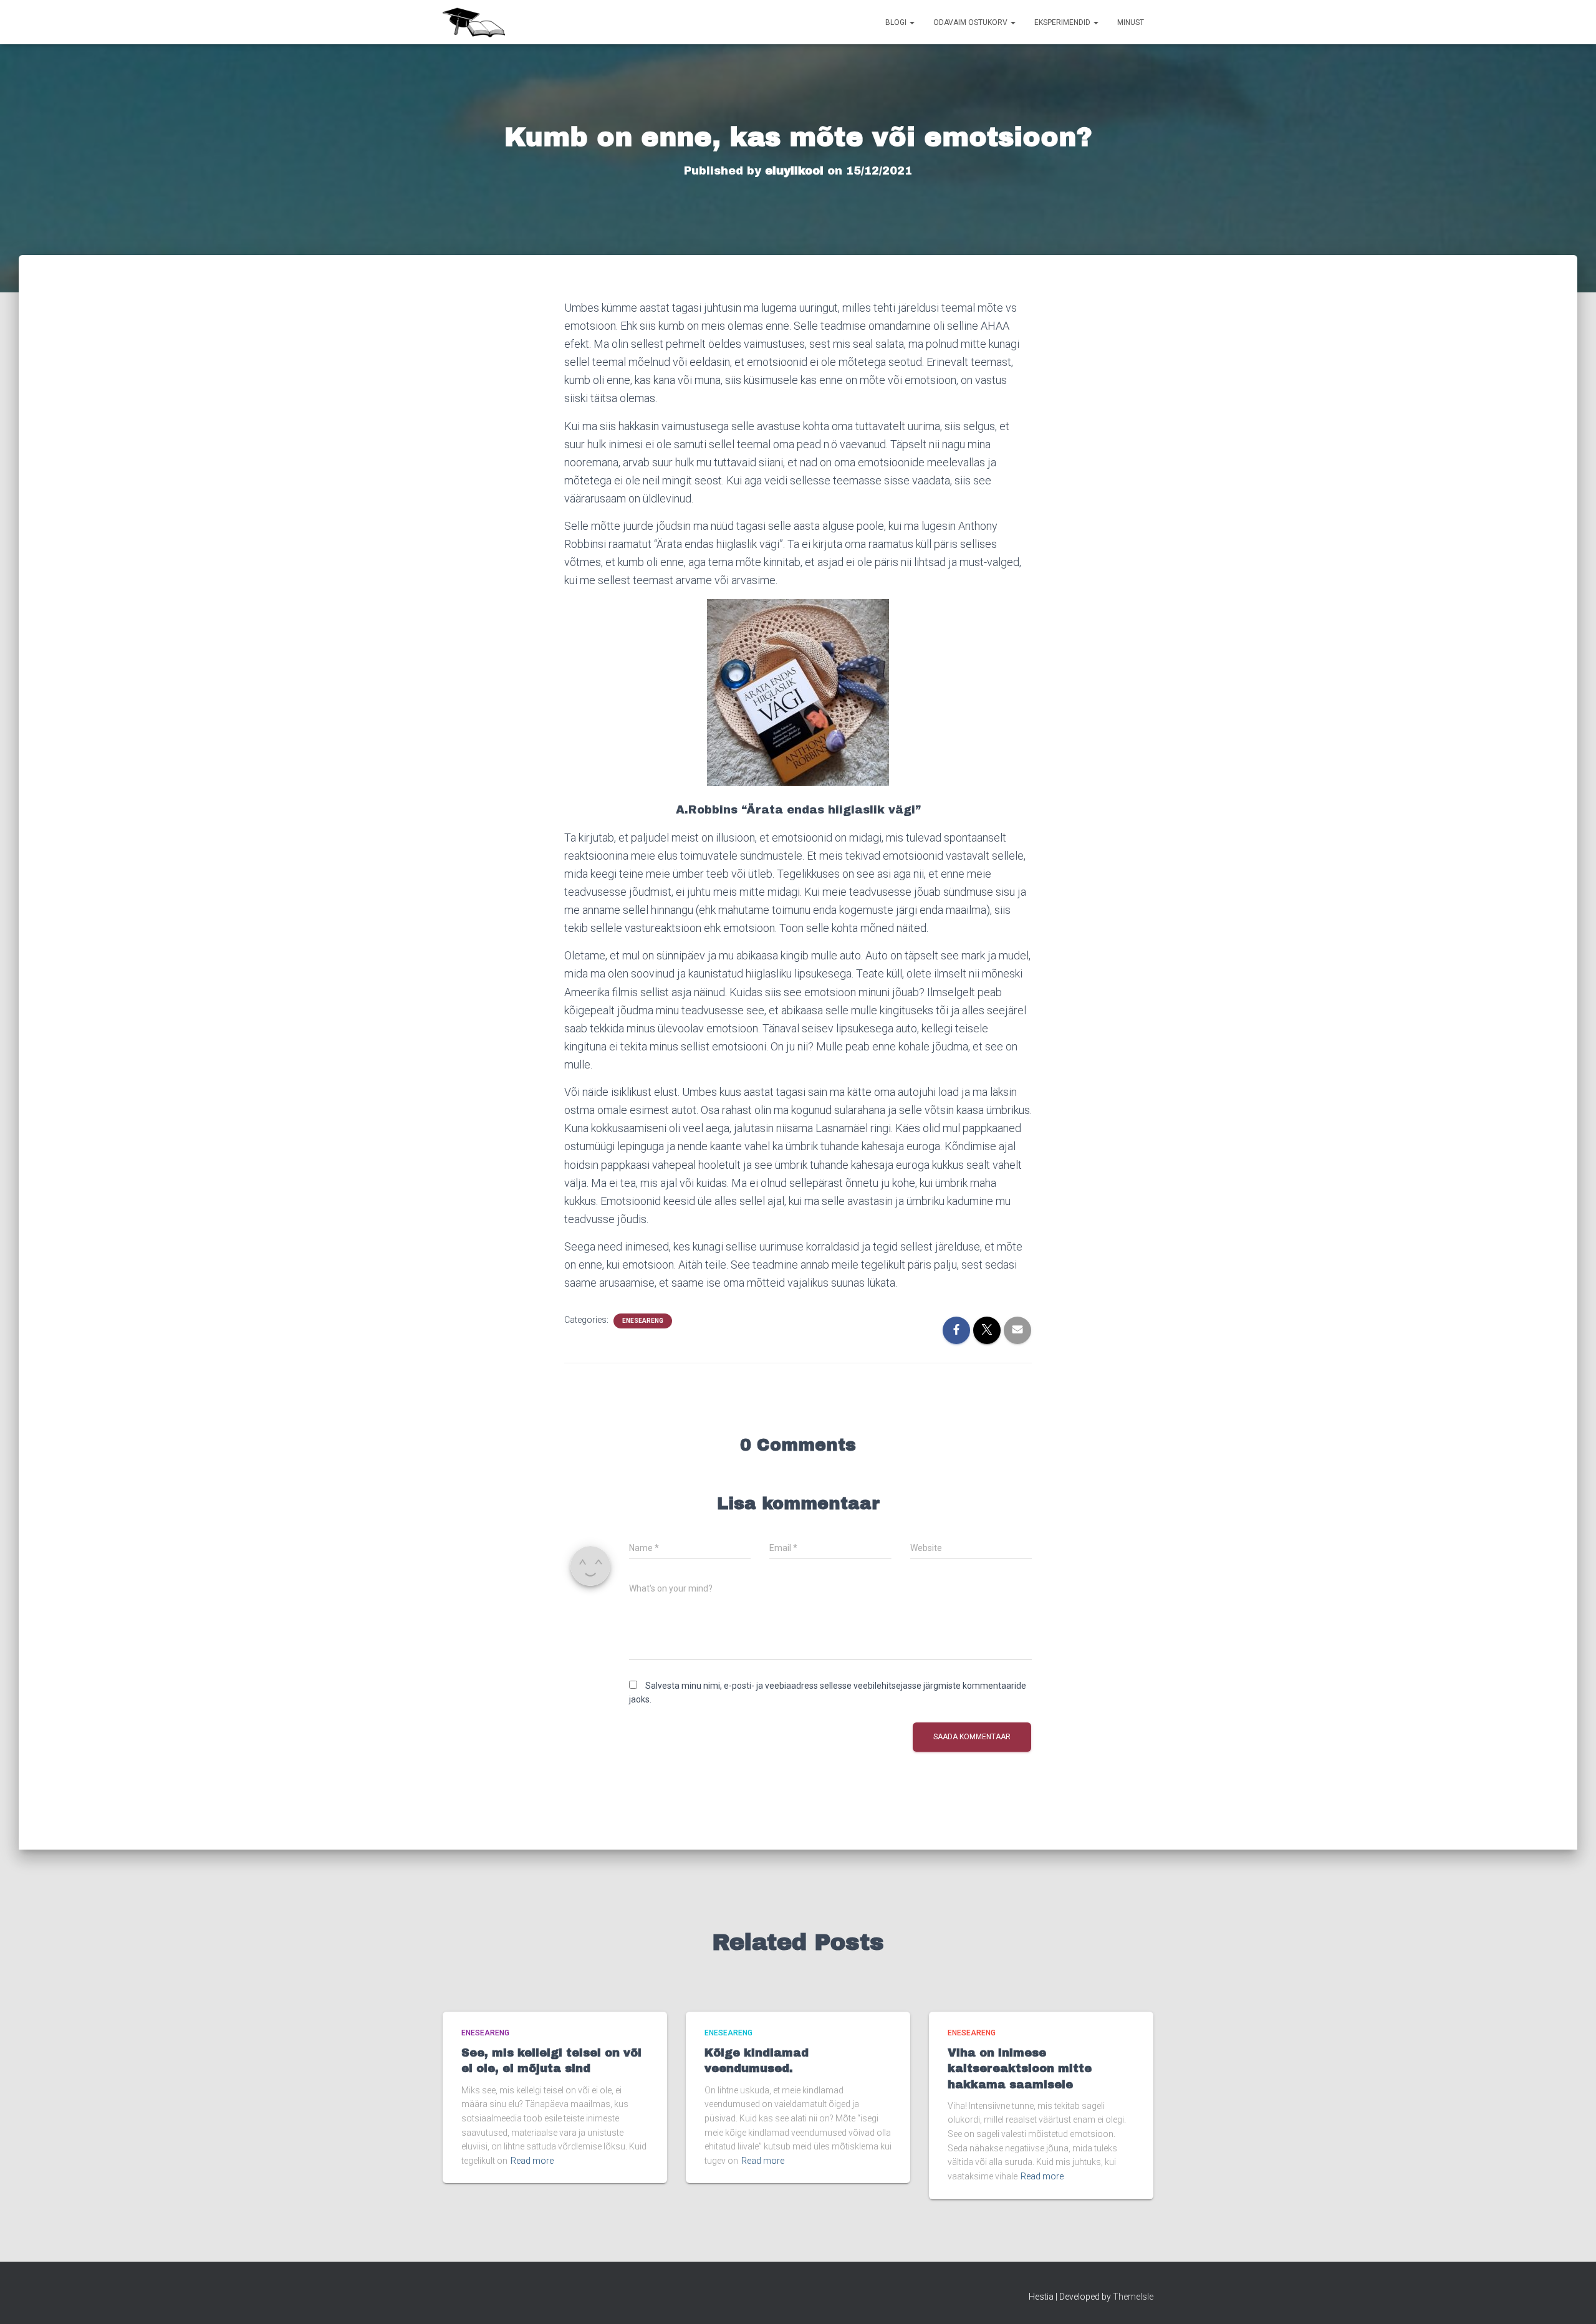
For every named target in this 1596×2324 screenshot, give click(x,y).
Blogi (897, 22)
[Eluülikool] (474, 22)
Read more (532, 2161)
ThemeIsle (1133, 2297)
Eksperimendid (1063, 22)
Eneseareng (643, 1321)
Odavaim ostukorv (971, 22)
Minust (1131, 22)
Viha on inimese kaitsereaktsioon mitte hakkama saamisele (1020, 2068)
